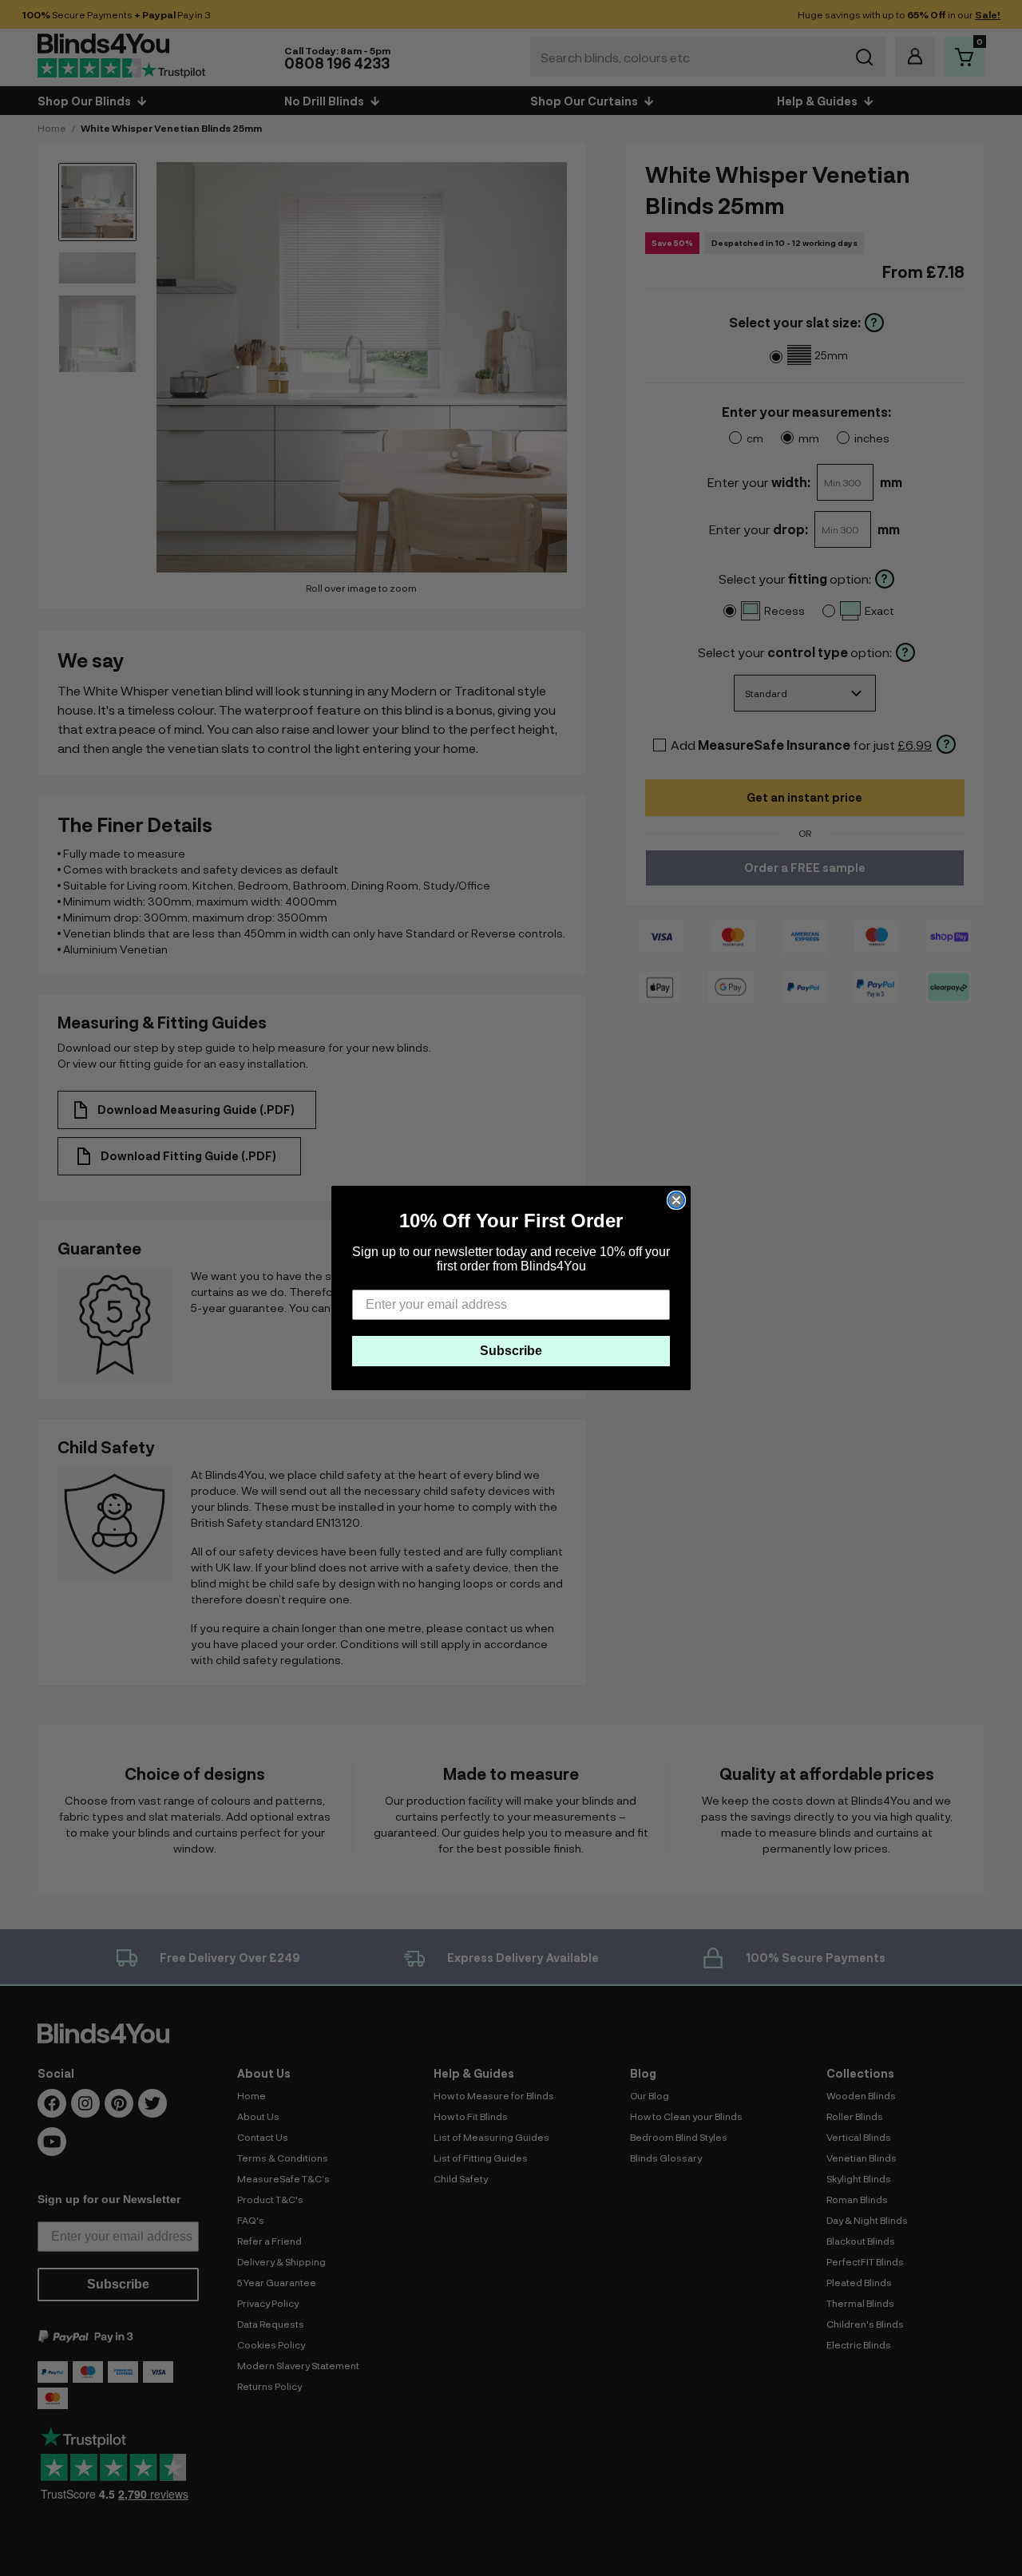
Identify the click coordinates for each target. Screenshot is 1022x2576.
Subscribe (511, 1351)
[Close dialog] (676, 1200)
